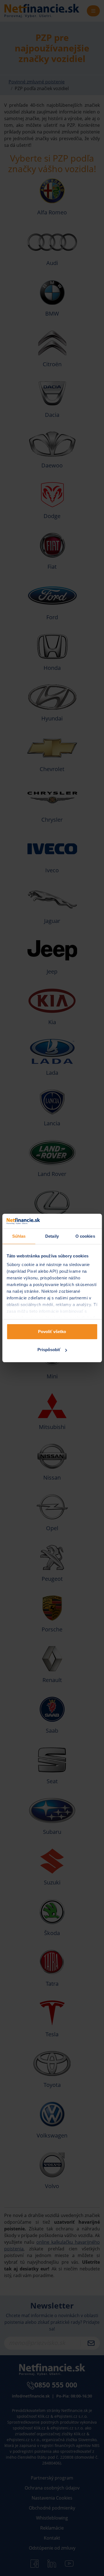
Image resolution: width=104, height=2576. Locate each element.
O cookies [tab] (85, 1236)
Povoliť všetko (52, 1332)
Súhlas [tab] (19, 1236)
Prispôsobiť (49, 1350)
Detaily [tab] (52, 1236)
